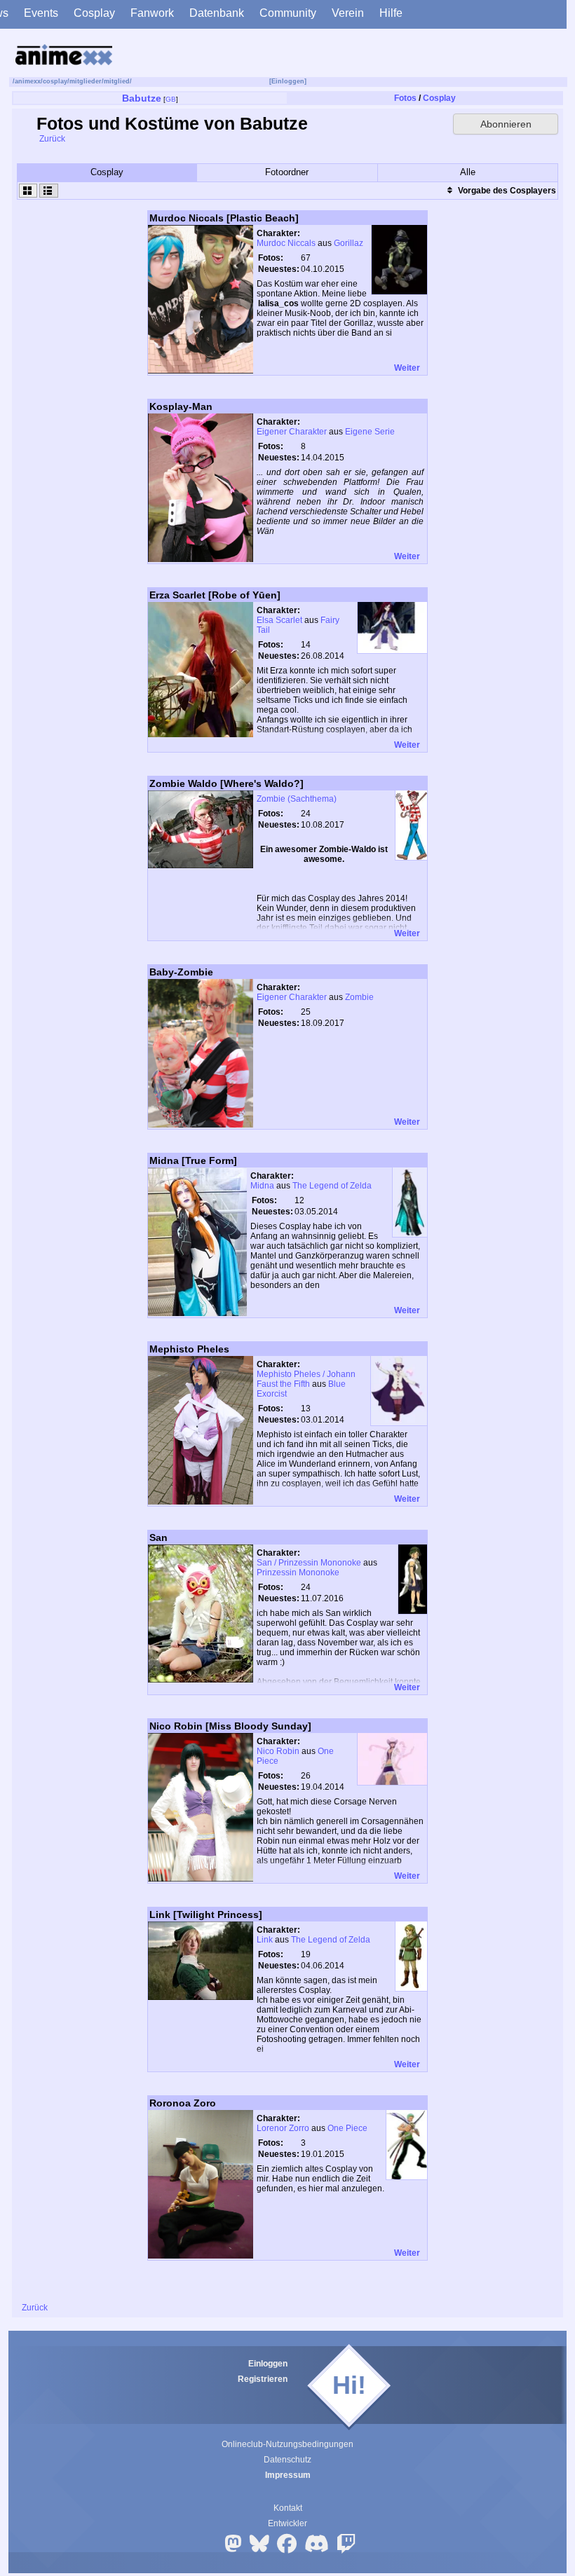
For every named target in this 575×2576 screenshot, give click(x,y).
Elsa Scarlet (279, 620)
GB (171, 99)
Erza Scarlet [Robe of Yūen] (215, 595)
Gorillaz (349, 243)
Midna (262, 1186)
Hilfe (391, 13)
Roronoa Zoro (183, 2103)
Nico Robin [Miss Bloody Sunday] (230, 1726)
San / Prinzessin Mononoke (309, 1563)
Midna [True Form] (193, 1160)
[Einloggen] (288, 81)
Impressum (288, 2475)
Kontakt (288, 2508)
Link (265, 1940)
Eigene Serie (370, 432)
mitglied (117, 81)
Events (41, 13)
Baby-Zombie (181, 972)
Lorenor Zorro (283, 2128)
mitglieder (86, 81)
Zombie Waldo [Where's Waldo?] (226, 783)
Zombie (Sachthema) (297, 799)
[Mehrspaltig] (28, 191)
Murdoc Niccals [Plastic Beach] (224, 218)
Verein (348, 13)
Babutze (142, 98)
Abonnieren (506, 124)
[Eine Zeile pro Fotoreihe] (48, 191)
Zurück (51, 139)
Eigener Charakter (292, 432)
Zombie (359, 997)
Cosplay (94, 13)
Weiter (408, 368)
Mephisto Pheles (189, 1349)
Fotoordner (287, 172)
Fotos (405, 98)
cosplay (55, 81)
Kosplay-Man (181, 406)
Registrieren (263, 2379)
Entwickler (287, 2523)
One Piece (347, 2128)
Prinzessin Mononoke (298, 1573)
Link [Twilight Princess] (206, 1914)
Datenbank (217, 13)
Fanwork (152, 13)
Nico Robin (278, 1751)
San (158, 1537)
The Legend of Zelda (332, 1186)
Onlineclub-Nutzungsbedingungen (287, 2444)
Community (288, 13)
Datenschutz (287, 2460)
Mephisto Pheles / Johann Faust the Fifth (306, 1379)
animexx (28, 81)
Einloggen (268, 2364)
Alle (468, 172)
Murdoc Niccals (286, 243)
